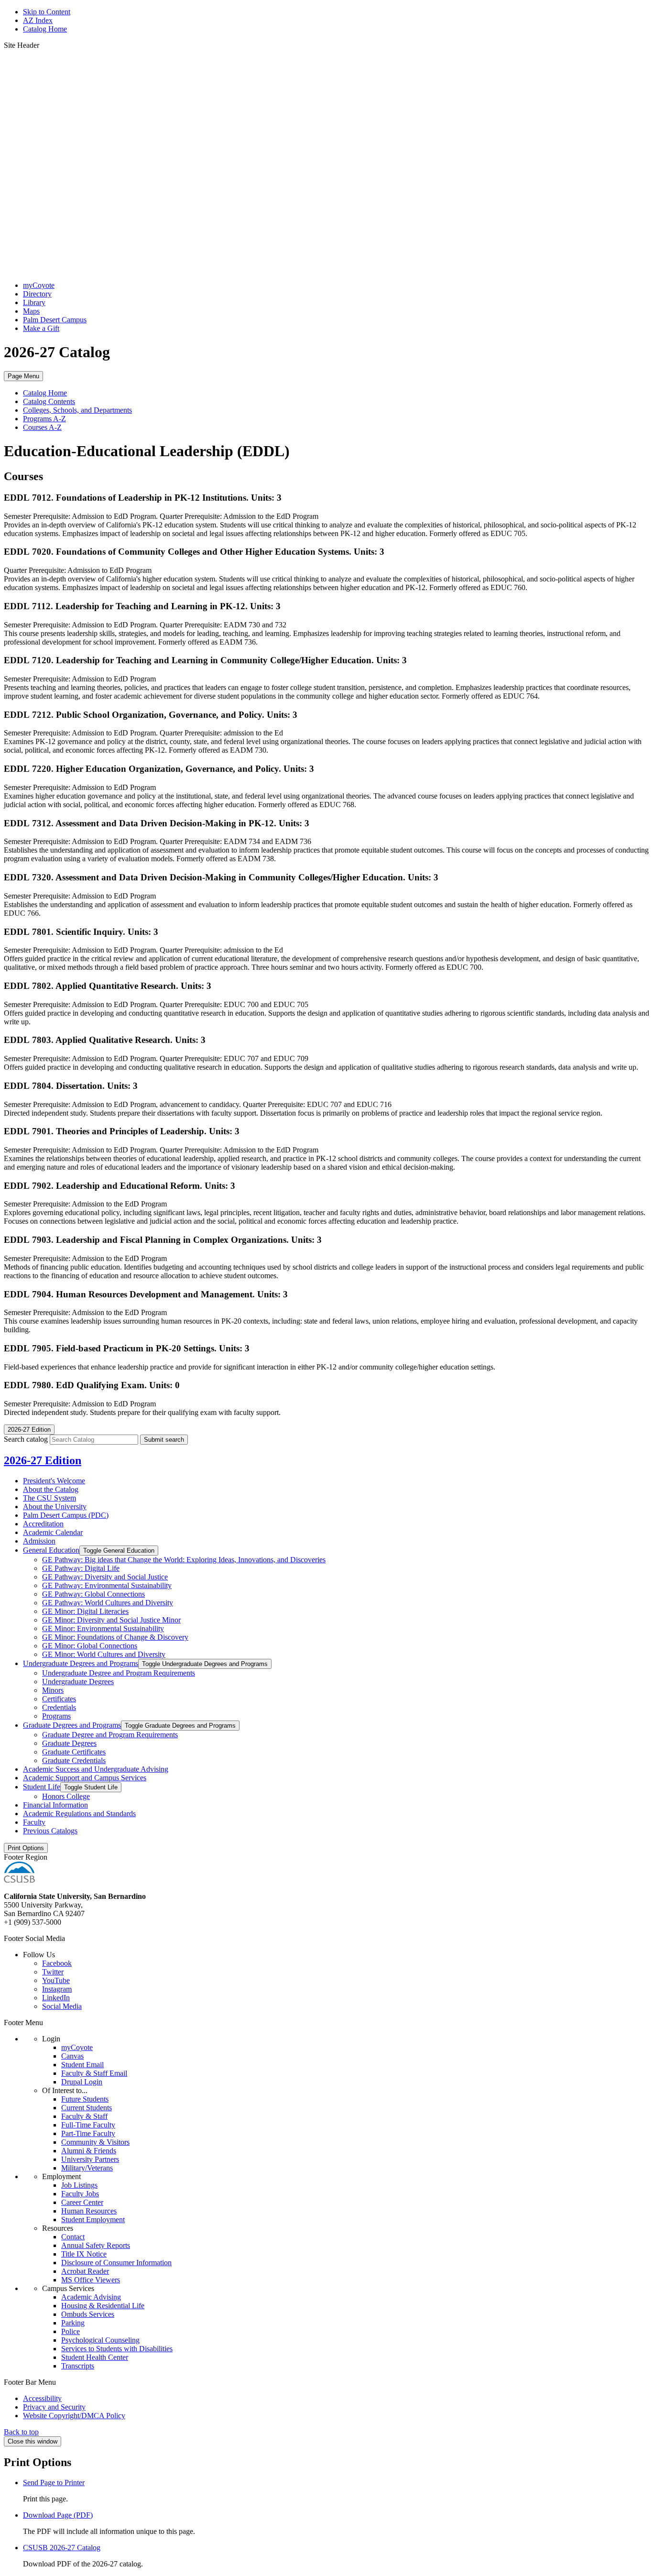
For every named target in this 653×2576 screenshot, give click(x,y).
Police (71, 2331)
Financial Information (55, 1805)
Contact (73, 2237)
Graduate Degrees (69, 1743)
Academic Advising (91, 2297)
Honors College (66, 1796)
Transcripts (78, 2366)
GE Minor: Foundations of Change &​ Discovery (115, 1637)
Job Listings (79, 2185)
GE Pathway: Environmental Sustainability (107, 1585)
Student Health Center (95, 2357)
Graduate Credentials (74, 1760)
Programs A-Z (44, 419)
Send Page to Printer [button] (54, 2483)
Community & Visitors (95, 2142)
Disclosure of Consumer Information (116, 2263)
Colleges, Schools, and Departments (77, 410)
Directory (37, 294)
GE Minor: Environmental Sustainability (103, 1628)
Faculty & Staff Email (94, 2073)
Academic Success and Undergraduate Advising (96, 1769)
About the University (55, 1507)
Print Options (26, 1848)
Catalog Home (45, 29)
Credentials (59, 1707)
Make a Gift (41, 328)
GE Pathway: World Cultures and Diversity (108, 1603)
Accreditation (43, 1524)
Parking (73, 2323)
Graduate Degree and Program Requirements (110, 1735)
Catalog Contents (49, 401)
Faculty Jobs (80, 2194)
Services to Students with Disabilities (117, 2349)
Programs (56, 1716)
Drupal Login (82, 2082)
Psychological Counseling (100, 2340)
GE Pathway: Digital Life (81, 1568)
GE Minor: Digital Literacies (85, 1611)
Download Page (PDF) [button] (58, 2515)
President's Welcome (54, 1481)
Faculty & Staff (84, 2116)
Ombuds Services (88, 2314)
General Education (51, 1550)
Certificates (59, 1699)
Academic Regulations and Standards (79, 1814)
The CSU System (49, 1498)
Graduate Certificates (74, 1752)
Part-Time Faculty (88, 2133)
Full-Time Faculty (88, 2125)
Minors (53, 1690)
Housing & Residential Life (103, 2306)
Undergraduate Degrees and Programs (81, 1663)
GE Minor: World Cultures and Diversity (104, 1654)
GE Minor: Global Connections (90, 1646)
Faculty (34, 1822)
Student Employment (93, 2220)
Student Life (42, 1787)
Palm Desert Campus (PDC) (66, 1515)
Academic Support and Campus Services (85, 1778)
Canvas (72, 2056)
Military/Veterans (87, 2168)
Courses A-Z (42, 427)
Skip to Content (47, 12)
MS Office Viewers (91, 2280)
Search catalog (26, 1439)
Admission (39, 1541)
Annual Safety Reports (96, 2245)
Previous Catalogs (50, 1831)
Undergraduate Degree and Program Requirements (119, 1673)
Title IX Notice (84, 2254)
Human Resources (89, 2211)
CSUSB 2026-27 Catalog (62, 2548)
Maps (31, 311)
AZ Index (38, 20)
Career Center (82, 2202)
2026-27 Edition (43, 1460)
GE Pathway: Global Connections (93, 1594)
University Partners (90, 2159)
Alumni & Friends (89, 2151)
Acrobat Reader (85, 2271)
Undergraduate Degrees (78, 1682)
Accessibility (42, 2398)
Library (34, 302)
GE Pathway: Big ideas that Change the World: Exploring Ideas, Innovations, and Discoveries (184, 1560)
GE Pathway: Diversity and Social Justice (105, 1577)
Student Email (82, 2065)
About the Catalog (51, 1489)
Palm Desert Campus (55, 320)
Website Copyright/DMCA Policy (74, 2416)
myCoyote (39, 285)
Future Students (85, 2099)
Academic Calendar (53, 1532)
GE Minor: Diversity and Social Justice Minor (111, 1620)
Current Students (87, 2108)
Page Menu (23, 376)
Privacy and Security (54, 2407)
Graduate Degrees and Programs (72, 1725)
